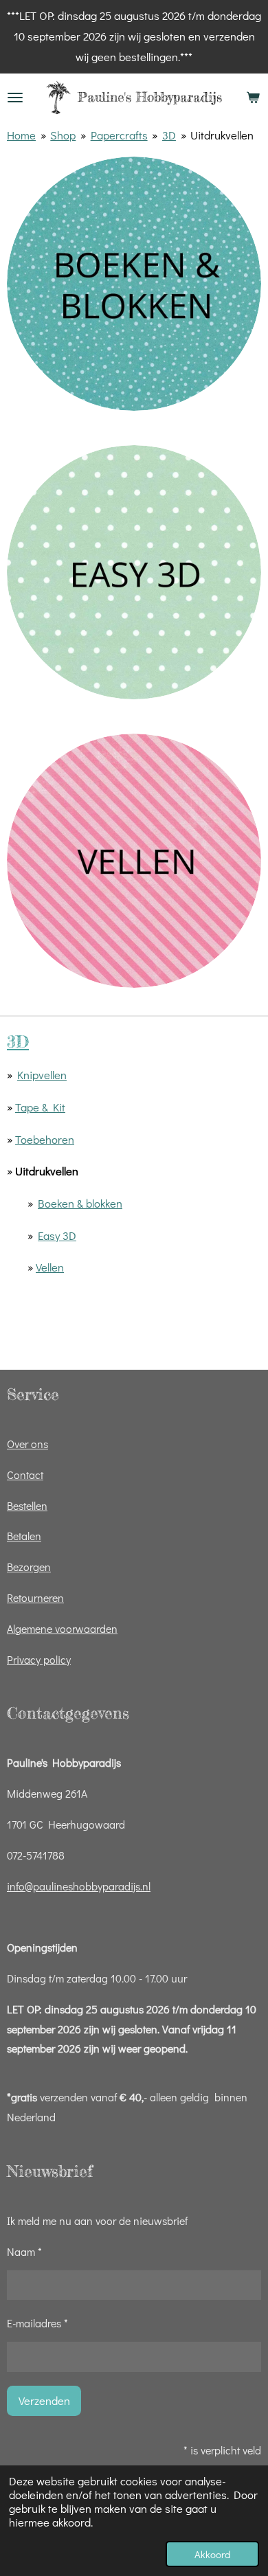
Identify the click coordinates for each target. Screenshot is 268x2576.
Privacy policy (39, 1659)
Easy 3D (57, 1235)
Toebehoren (45, 1139)
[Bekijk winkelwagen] (253, 98)
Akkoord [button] (212, 2554)
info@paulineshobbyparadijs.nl (79, 1886)
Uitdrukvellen (222, 135)
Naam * (24, 2251)
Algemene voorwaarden (62, 1628)
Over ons (27, 1444)
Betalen (24, 1536)
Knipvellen (42, 1075)
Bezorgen (29, 1567)
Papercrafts (119, 135)
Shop (63, 135)
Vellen (50, 1267)
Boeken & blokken (80, 1203)
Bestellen (27, 1505)
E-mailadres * (37, 2323)
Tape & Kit (40, 1107)
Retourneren (35, 1597)
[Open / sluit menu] (15, 98)
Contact (25, 1475)
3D (169, 135)
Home (21, 135)
